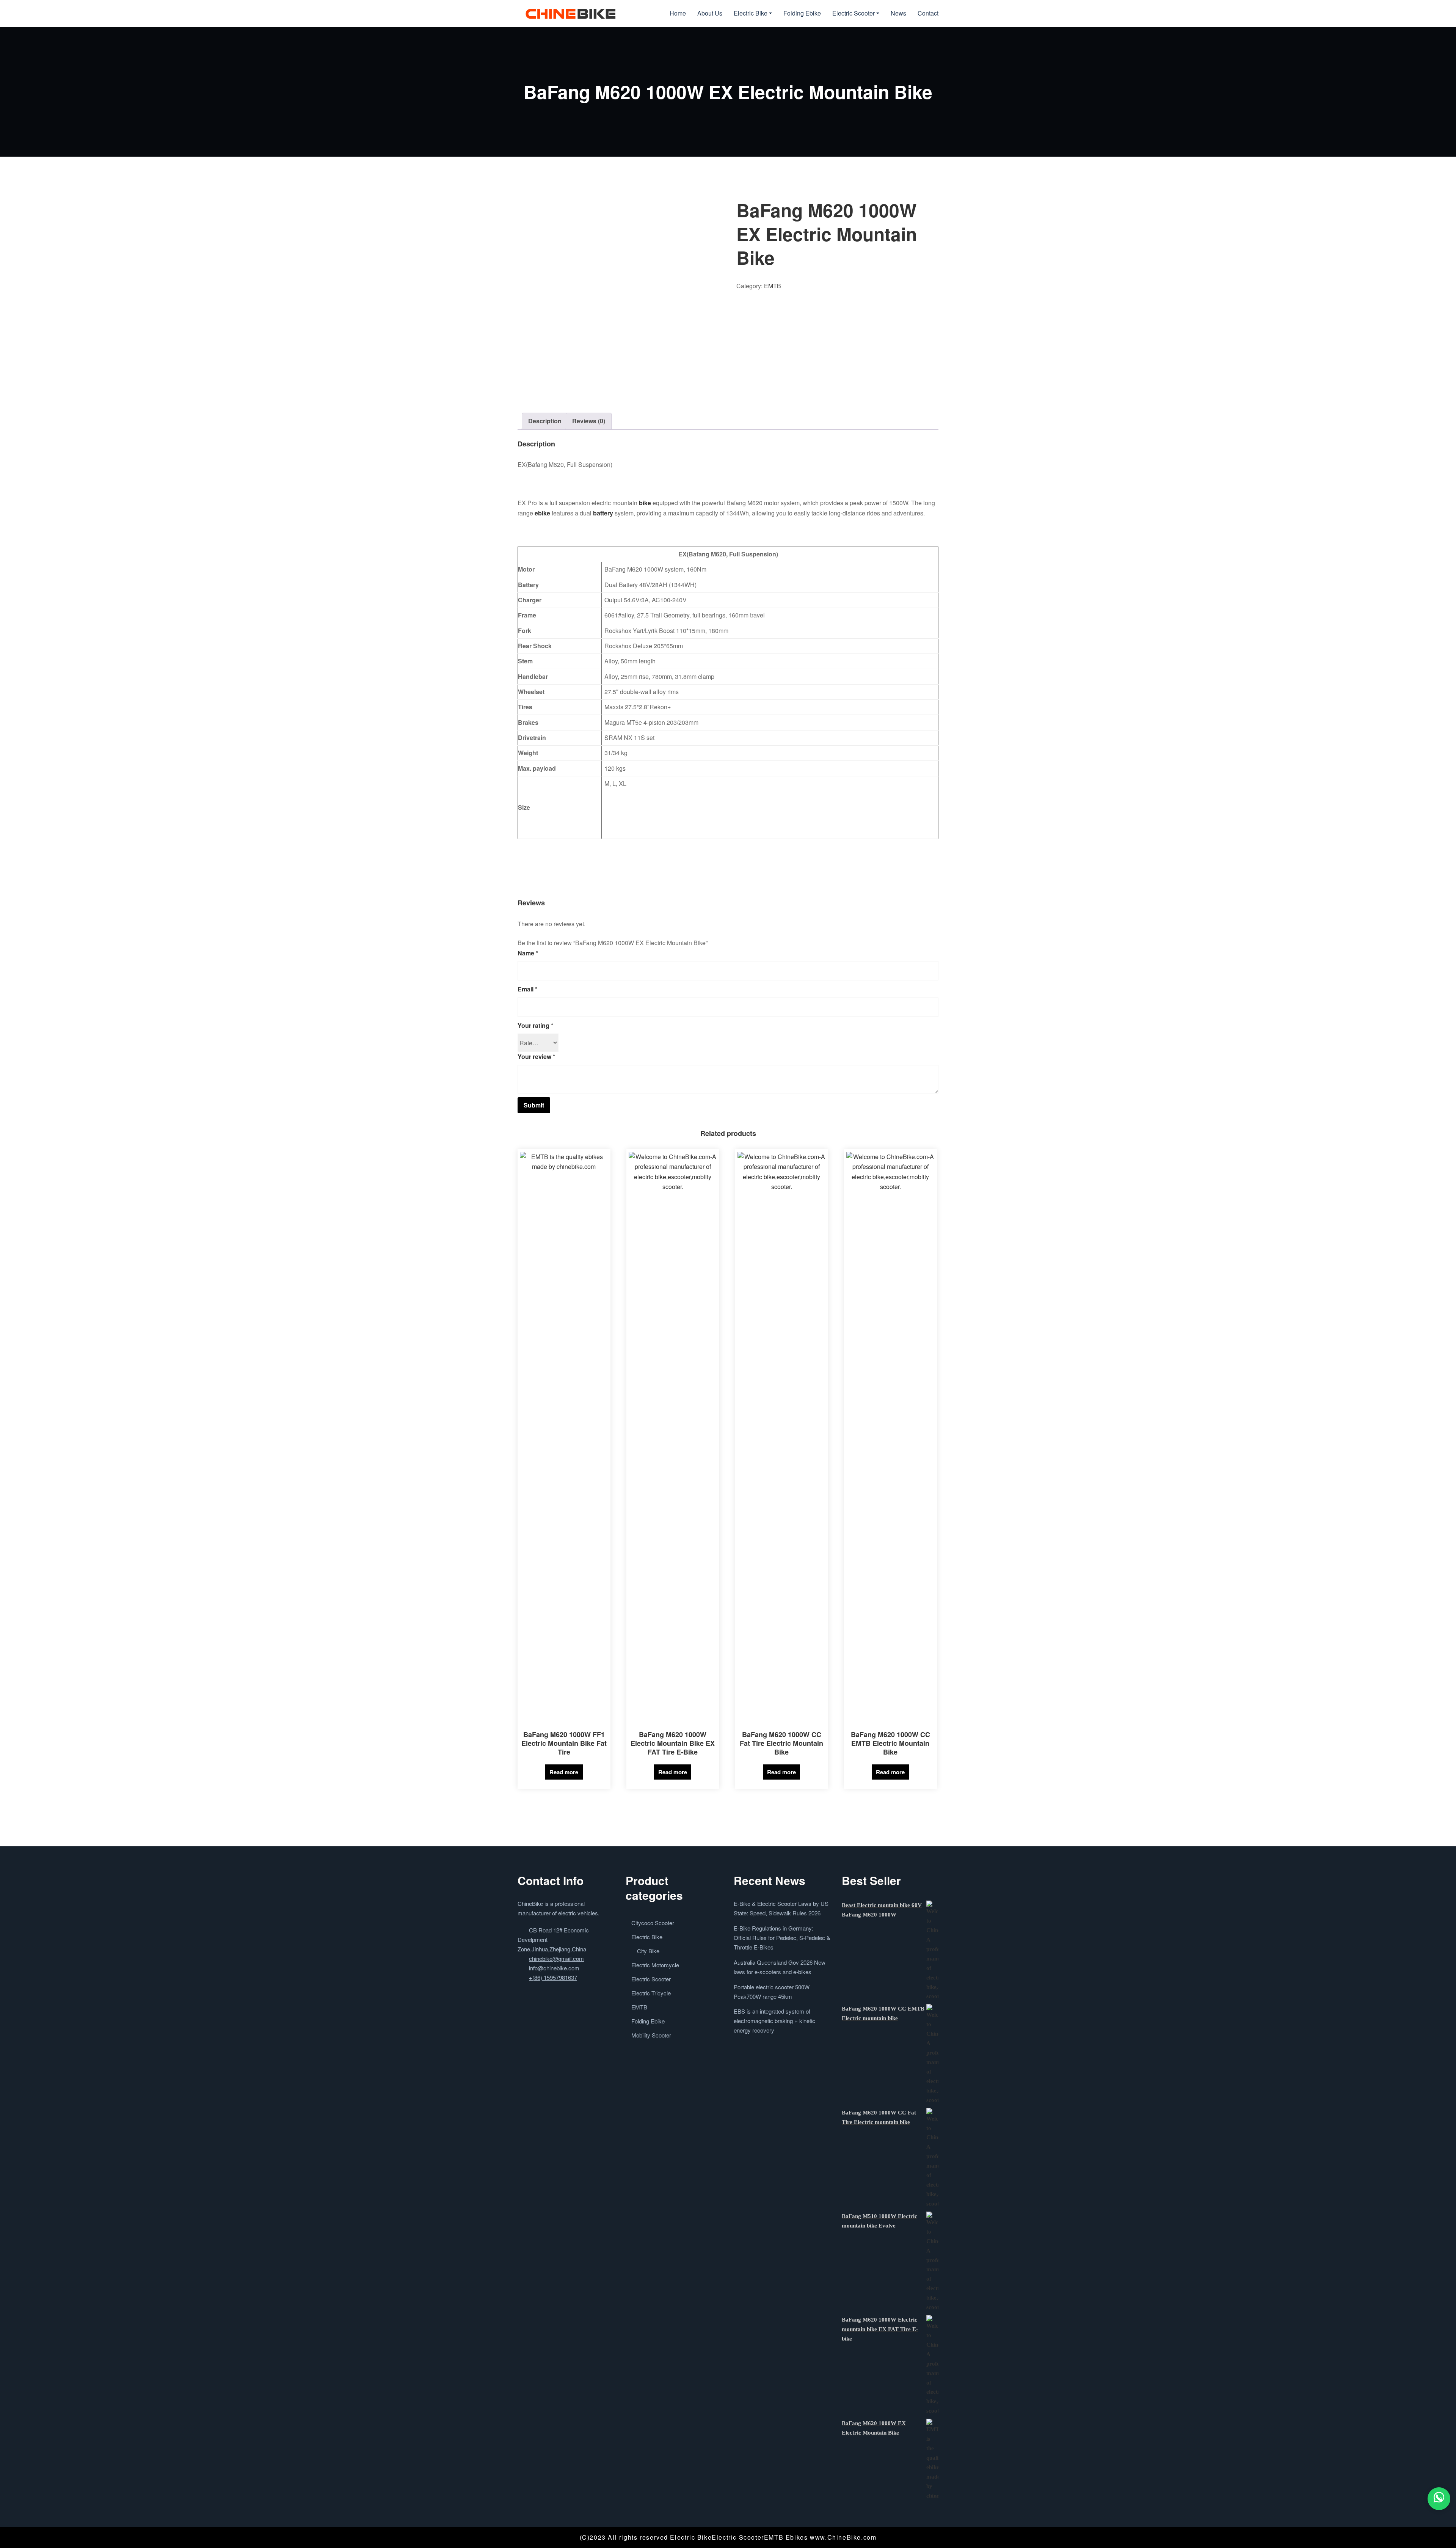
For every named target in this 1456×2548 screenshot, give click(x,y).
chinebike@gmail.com (556, 1958)
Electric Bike (751, 13)
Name (528, 953)
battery (603, 513)
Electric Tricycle (651, 1993)
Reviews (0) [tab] (589, 421)
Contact (928, 13)
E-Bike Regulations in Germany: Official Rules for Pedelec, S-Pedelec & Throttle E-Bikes (782, 1938)
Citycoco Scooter (653, 1923)
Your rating (535, 1025)
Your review (536, 1056)
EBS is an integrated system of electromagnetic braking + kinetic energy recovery (774, 2021)
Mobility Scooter (651, 2035)
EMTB (773, 286)
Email (527, 989)
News (898, 13)
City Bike (648, 1951)
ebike (542, 513)
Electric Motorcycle (655, 1965)
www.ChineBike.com (843, 2537)
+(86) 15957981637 (553, 1977)
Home (678, 13)
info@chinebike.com (554, 1968)
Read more (564, 1772)
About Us (710, 13)
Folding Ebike (802, 13)
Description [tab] (545, 421)
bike (645, 503)
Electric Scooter (854, 13)
